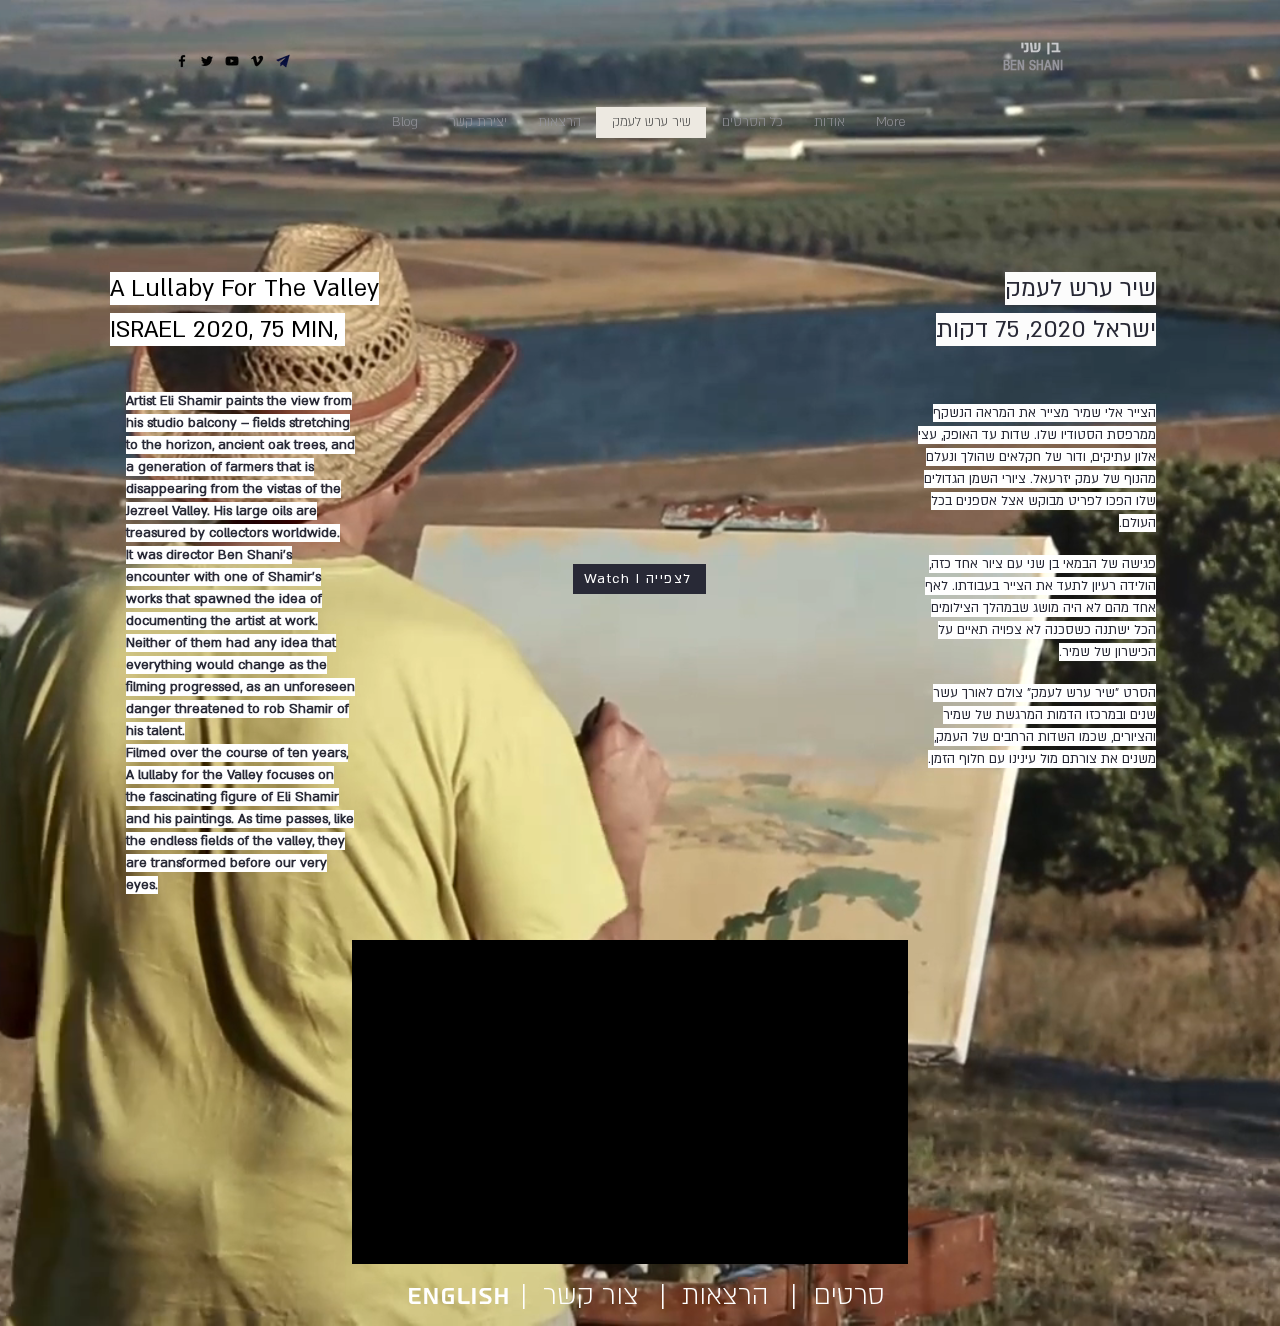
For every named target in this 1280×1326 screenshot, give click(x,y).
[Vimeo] (257, 61)
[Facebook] (182, 61)
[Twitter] (207, 61)
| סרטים (838, 1296)
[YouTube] (232, 61)
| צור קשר (572, 1296)
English (462, 1296)
